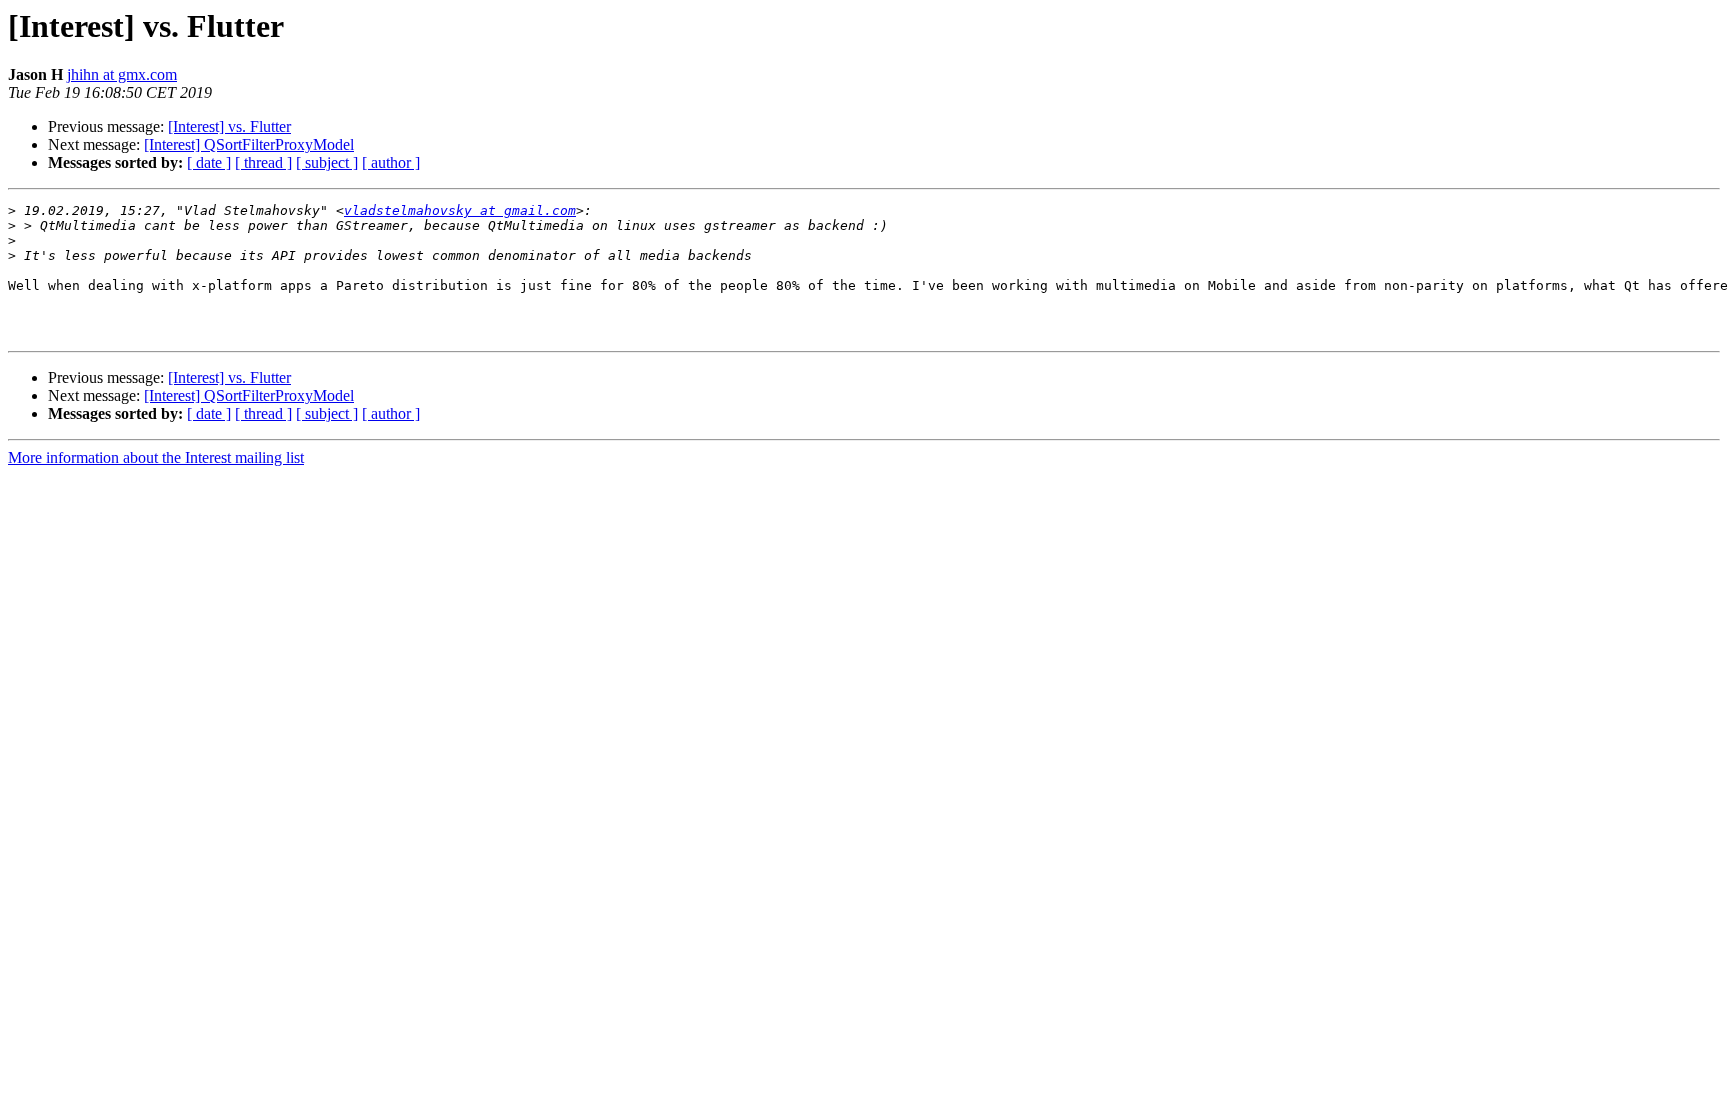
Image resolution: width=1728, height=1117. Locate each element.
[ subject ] (327, 162)
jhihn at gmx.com (122, 74)
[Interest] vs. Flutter (229, 126)
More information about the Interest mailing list (156, 457)
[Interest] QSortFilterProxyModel (249, 144)
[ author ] (391, 162)
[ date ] (209, 162)
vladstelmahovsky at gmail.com (460, 210)
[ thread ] (263, 162)
